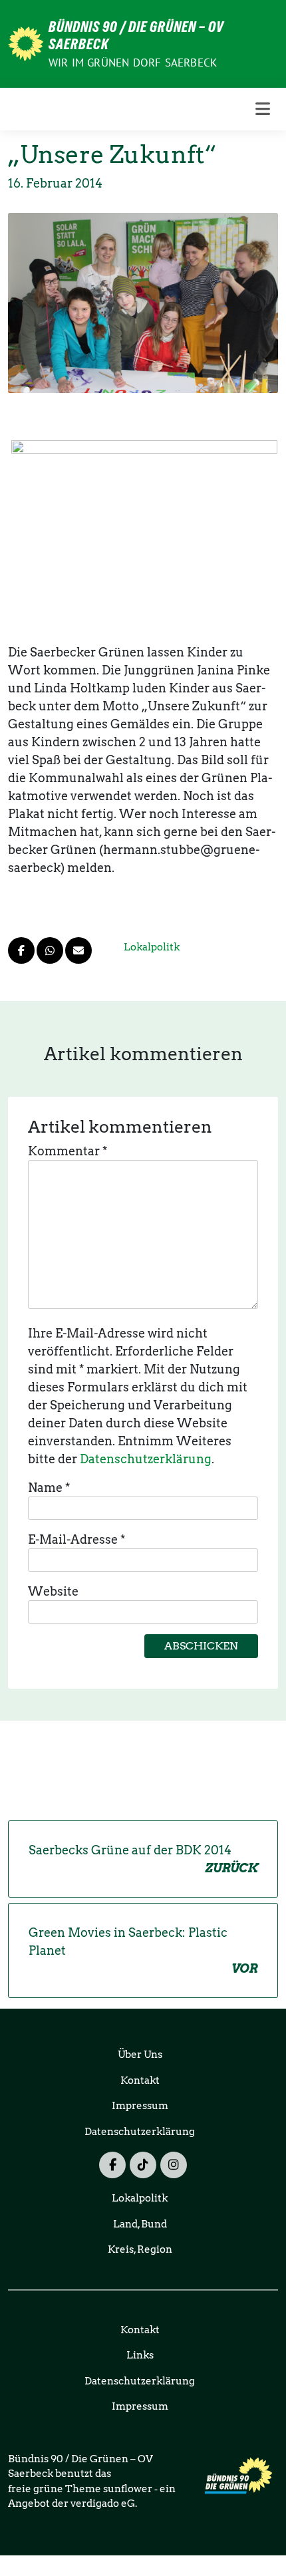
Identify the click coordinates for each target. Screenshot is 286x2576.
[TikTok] (143, 2165)
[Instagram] (174, 2165)
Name (49, 1488)
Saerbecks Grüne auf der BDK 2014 (143, 1859)
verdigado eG (103, 2504)
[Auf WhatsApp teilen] (50, 950)
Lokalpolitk (152, 947)
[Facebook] (112, 2165)
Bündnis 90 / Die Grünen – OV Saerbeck (136, 35)
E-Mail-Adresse (76, 1539)
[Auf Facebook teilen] (21, 950)
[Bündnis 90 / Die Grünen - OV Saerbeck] (26, 42)
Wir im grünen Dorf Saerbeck (133, 63)
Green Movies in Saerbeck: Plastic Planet (143, 1950)
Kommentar (68, 1151)
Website (53, 1591)
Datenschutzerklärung (146, 1459)
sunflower (128, 2489)
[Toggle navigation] (263, 109)
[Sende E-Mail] (78, 950)
